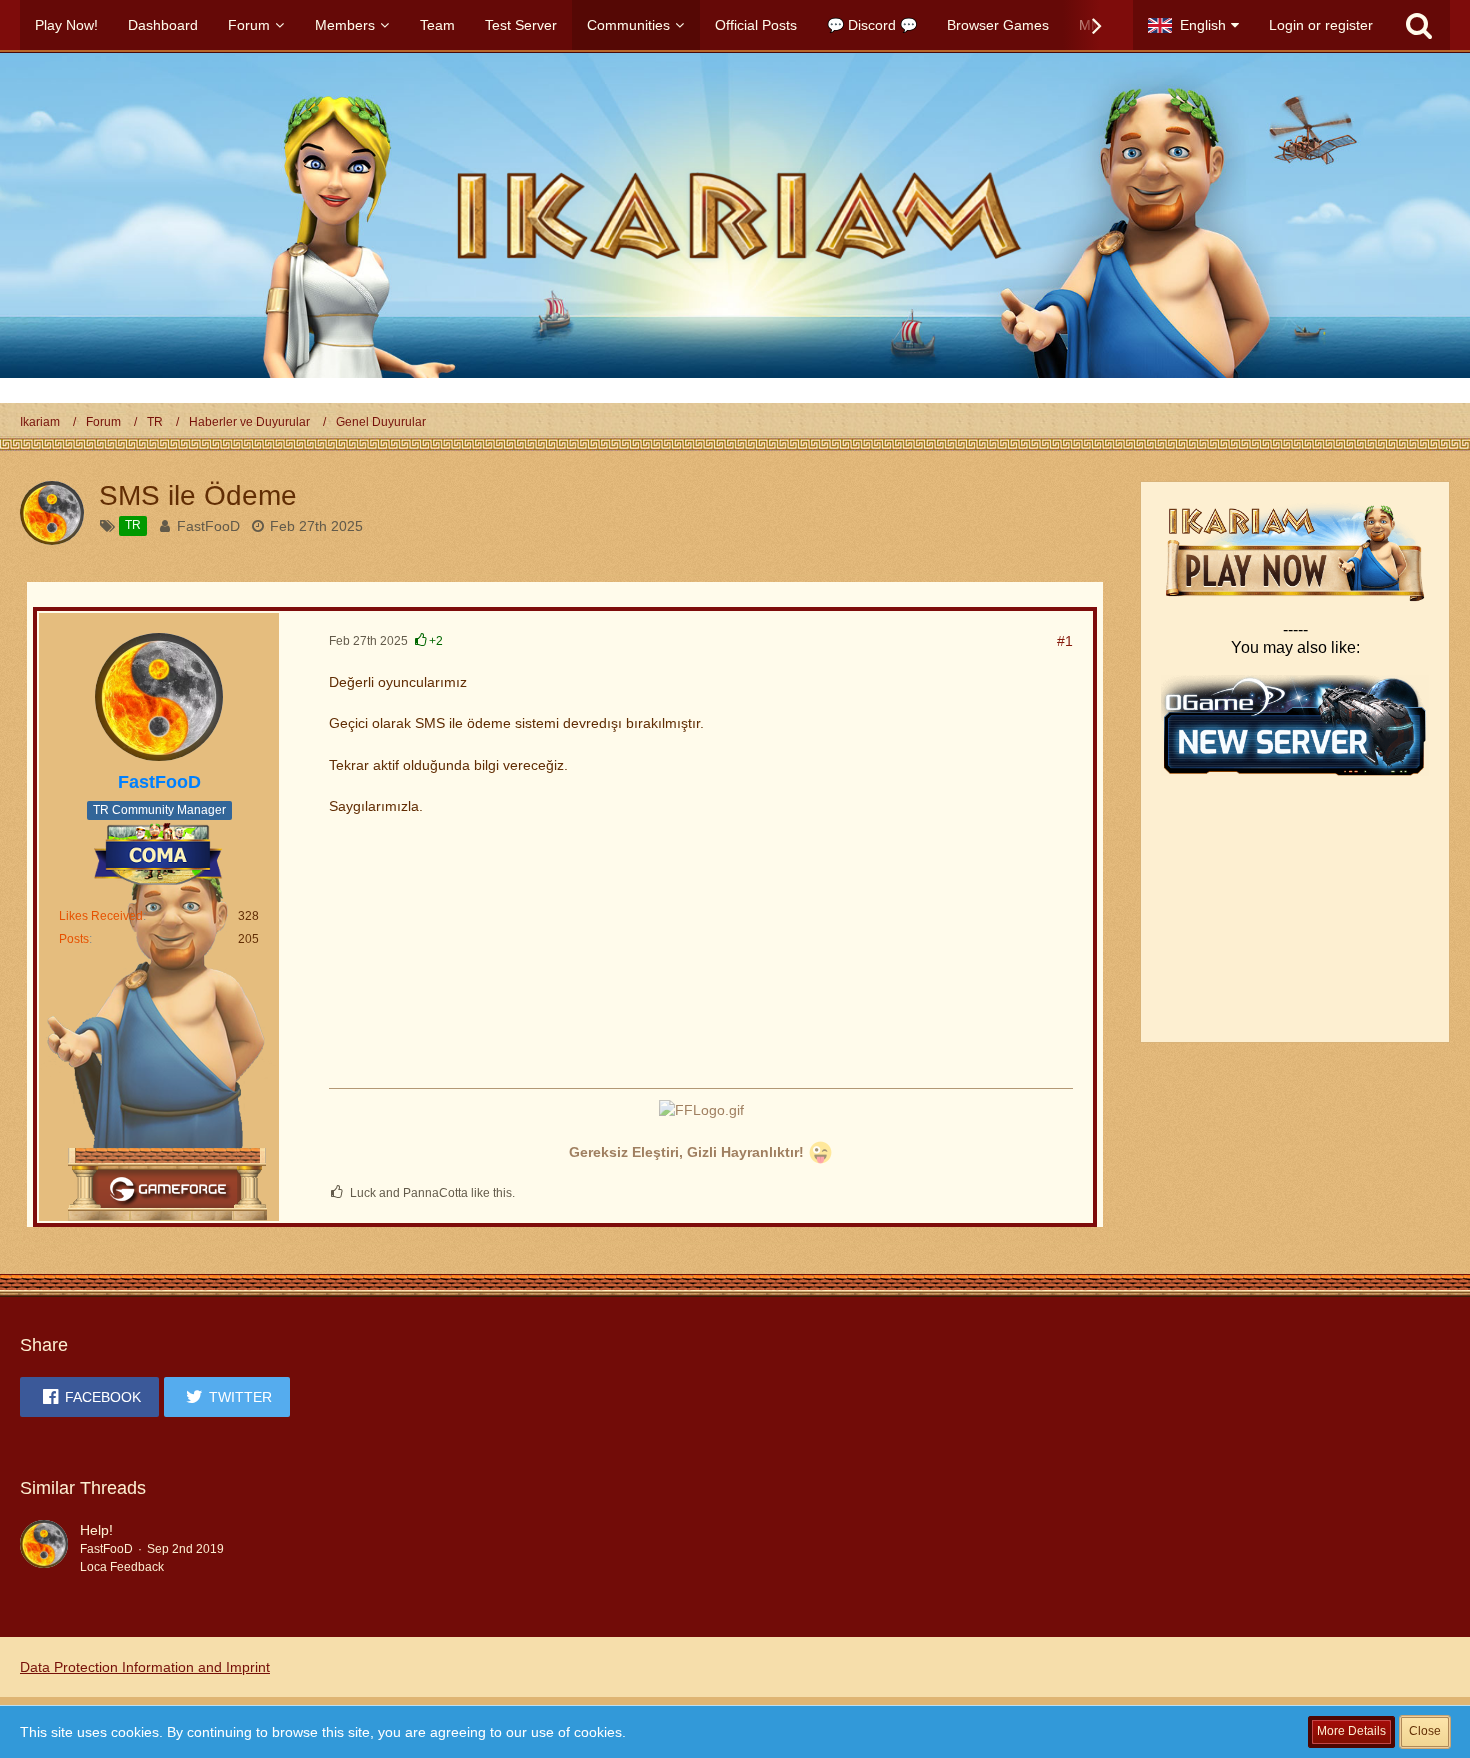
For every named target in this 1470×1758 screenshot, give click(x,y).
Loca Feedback (122, 1567)
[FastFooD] (44, 1548)
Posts (74, 939)
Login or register (1321, 25)
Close (1425, 1731)
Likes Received (101, 916)
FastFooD (208, 526)
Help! (96, 1530)
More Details (1351, 1731)
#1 (1065, 641)
